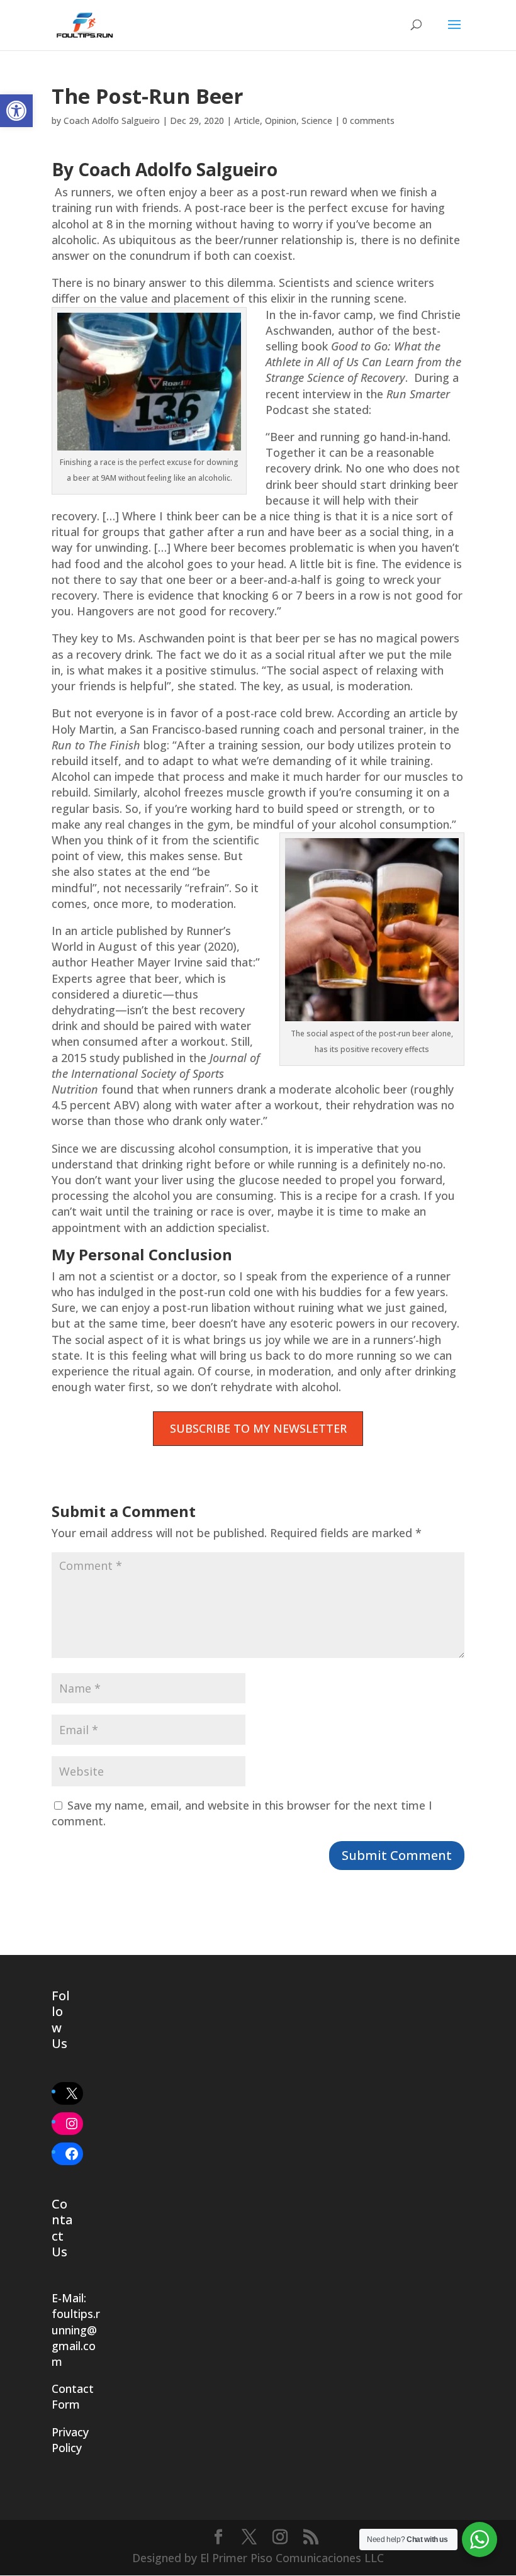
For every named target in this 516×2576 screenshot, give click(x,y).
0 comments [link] (368, 120)
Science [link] (317, 120)
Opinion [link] (281, 120)
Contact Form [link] (73, 2396)
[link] (16, 111)
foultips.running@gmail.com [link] (76, 2338)
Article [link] (247, 120)
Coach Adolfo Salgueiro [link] (112, 120)
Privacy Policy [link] (70, 2440)
